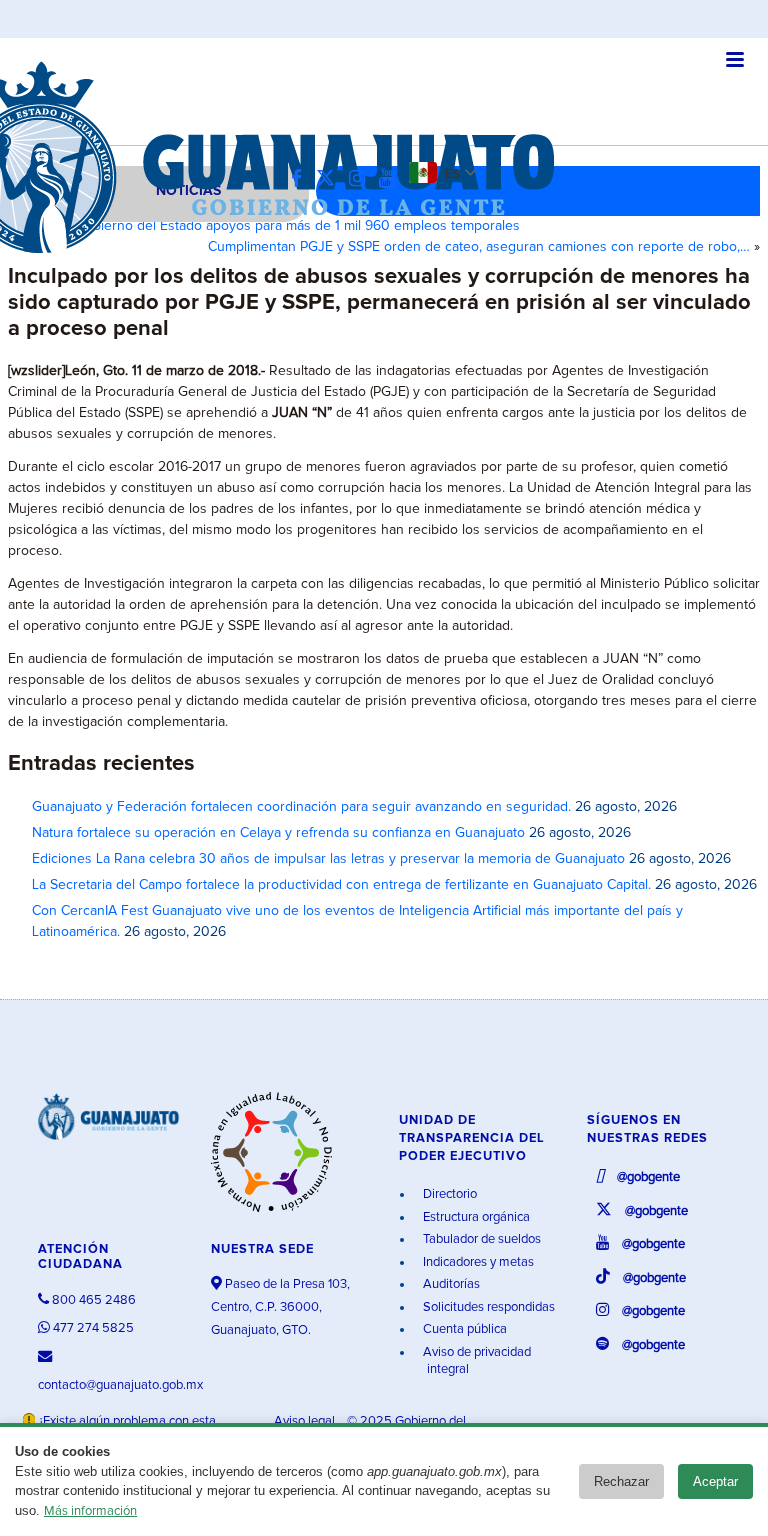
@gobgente (647, 1177)
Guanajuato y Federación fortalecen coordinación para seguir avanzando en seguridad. (301, 807)
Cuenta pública (463, 1329)
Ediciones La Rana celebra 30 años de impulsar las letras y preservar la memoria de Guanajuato (328, 859)
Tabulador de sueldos (480, 1239)
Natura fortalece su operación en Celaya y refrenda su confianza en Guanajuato (278, 833)
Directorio (448, 1194)
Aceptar (715, 1481)
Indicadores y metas (477, 1262)
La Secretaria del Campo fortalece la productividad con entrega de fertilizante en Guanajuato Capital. (341, 885)
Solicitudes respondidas (487, 1307)
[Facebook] (301, 179)
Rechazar (621, 1481)
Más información (90, 1511)
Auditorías (450, 1284)
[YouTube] (392, 179)
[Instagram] (362, 179)
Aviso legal (306, 1421)
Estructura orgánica (475, 1217)
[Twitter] (330, 179)
